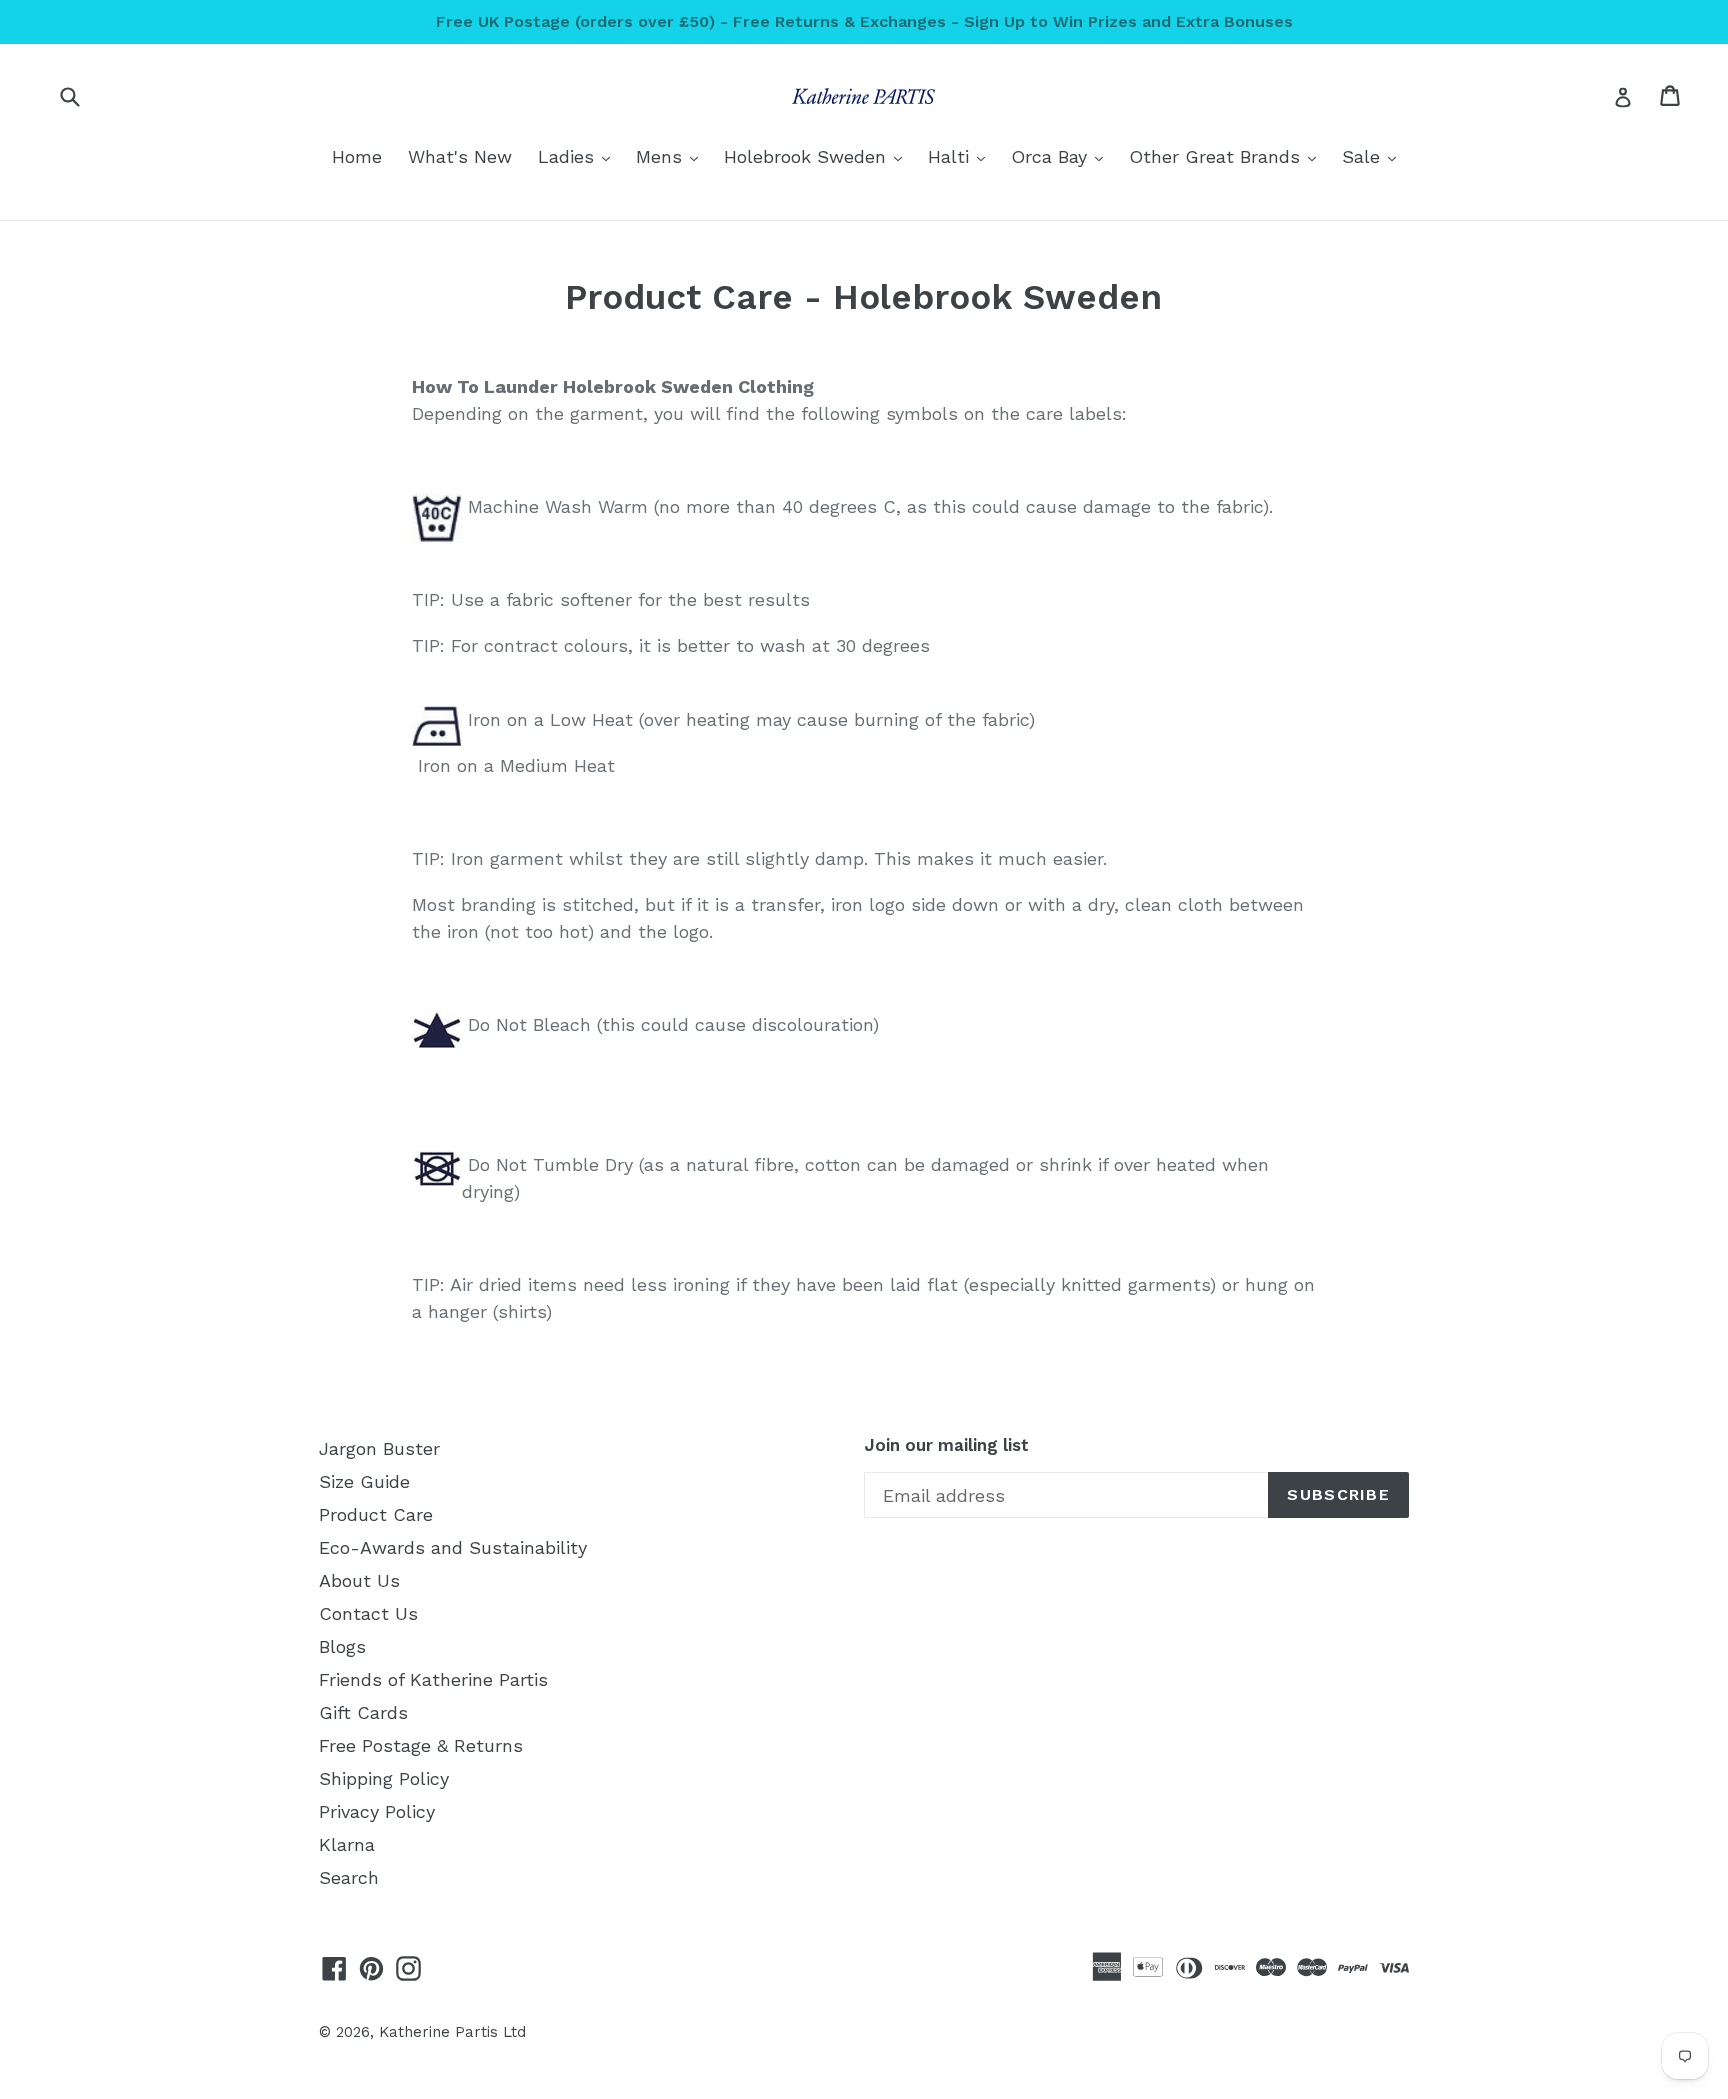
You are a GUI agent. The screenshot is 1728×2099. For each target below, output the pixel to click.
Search (349, 1877)
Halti (961, 156)
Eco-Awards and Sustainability (453, 1547)
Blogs (342, 1646)
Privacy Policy (377, 1811)
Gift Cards (363, 1712)
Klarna (347, 1844)
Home (357, 156)
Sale (1374, 156)
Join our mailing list (946, 1445)
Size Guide (364, 1481)
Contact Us (368, 1613)
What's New (460, 156)
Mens (672, 156)
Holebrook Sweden (818, 156)
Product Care (376, 1514)
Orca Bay (1062, 156)
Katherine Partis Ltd (452, 2032)
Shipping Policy (384, 1778)
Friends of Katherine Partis (433, 1679)
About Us (359, 1580)
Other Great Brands (1227, 156)
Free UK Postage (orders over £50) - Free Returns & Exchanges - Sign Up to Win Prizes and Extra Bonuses (864, 21)
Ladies (579, 156)
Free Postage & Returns (421, 1745)
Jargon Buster (379, 1448)
